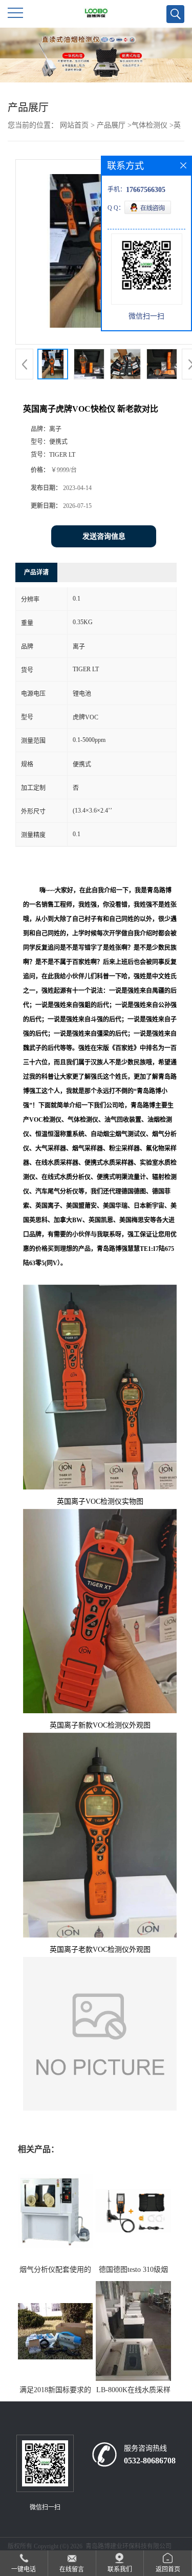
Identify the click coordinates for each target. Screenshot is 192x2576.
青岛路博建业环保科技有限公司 (129, 2546)
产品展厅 (111, 125)
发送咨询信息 (104, 536)
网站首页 (74, 125)
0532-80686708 (150, 2461)
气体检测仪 (150, 125)
